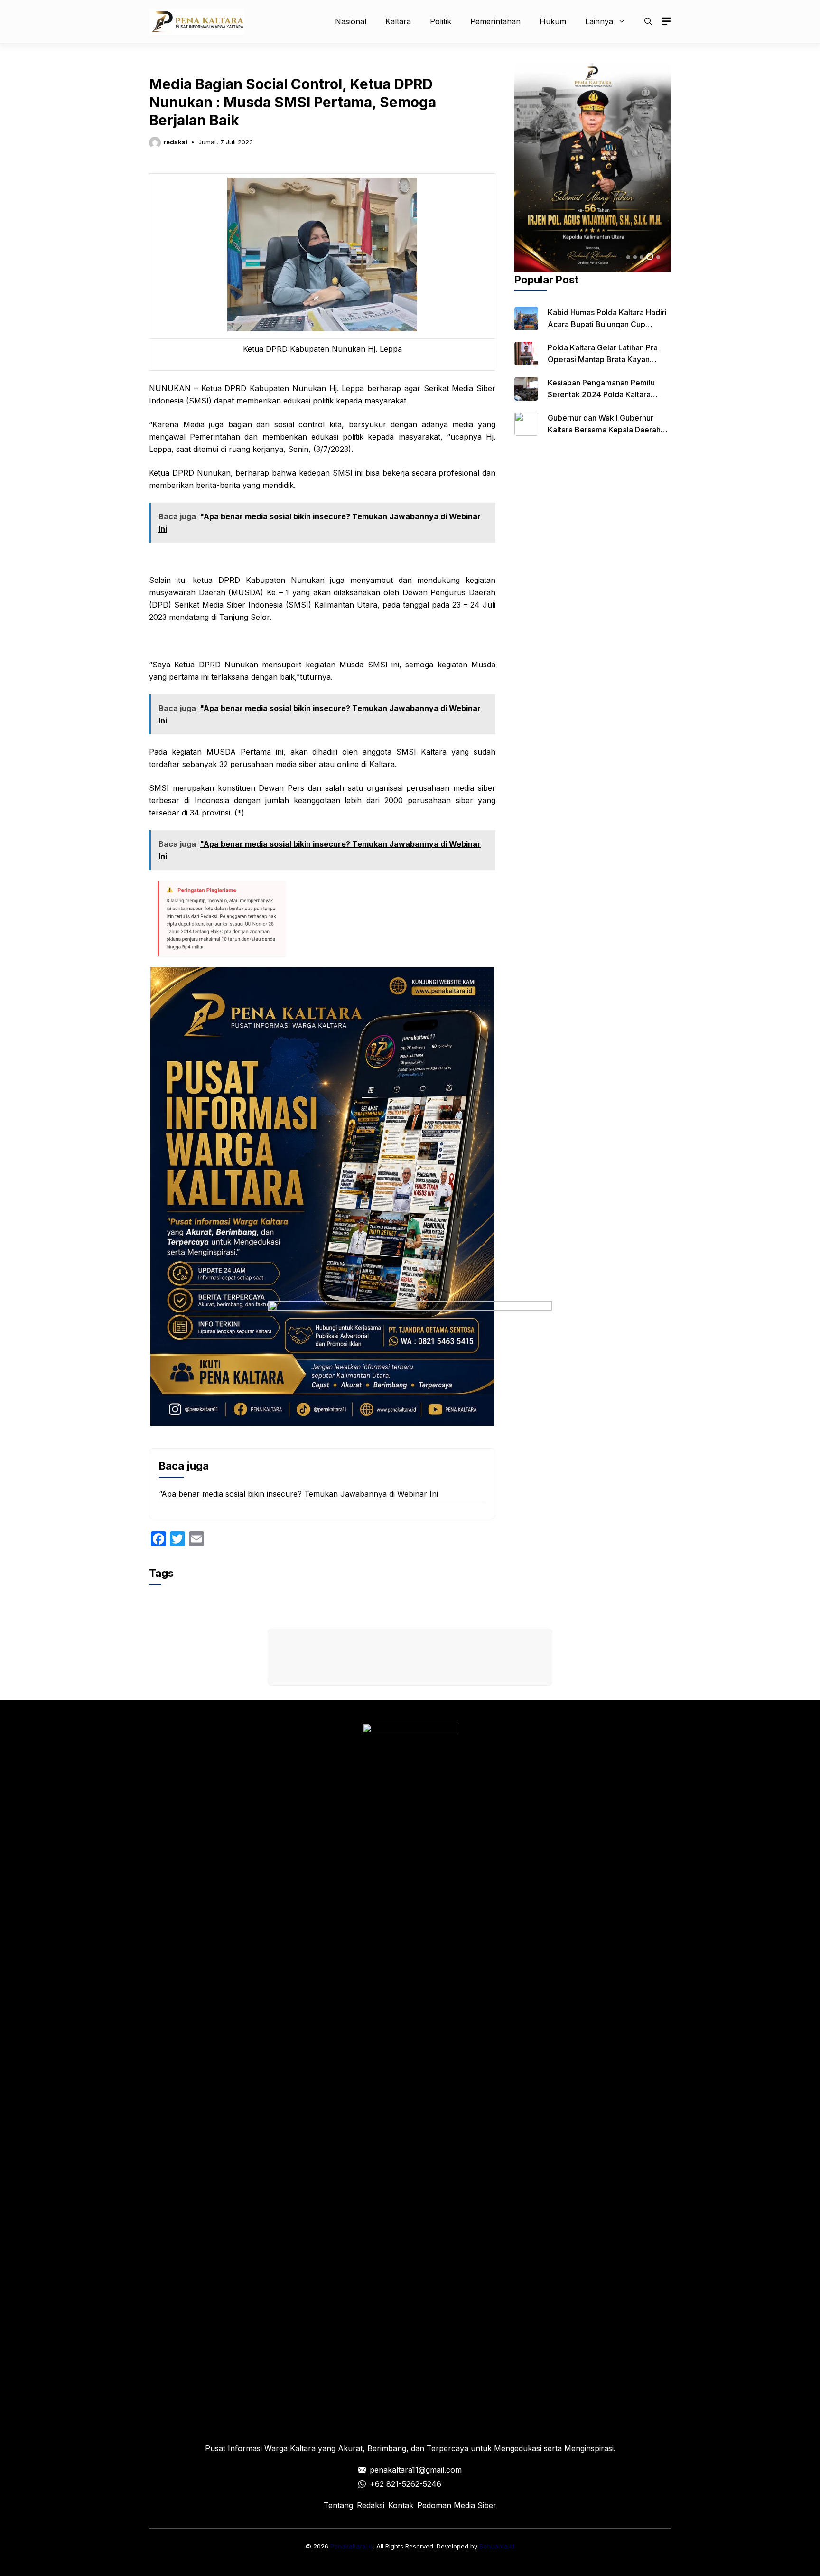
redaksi (175, 142)
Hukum (553, 21)
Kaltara (398, 21)
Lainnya (599, 21)
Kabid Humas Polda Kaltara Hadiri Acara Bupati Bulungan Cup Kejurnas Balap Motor (607, 324)
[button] (648, 21)
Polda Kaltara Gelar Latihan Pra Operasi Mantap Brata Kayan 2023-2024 (603, 359)
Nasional (351, 21)
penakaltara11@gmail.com (416, 2470)
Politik (441, 21)
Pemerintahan (495, 21)
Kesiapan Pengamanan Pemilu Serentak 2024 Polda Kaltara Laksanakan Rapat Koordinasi (601, 394)
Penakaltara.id (351, 2546)
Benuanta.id (497, 2546)
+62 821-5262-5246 (405, 2484)
